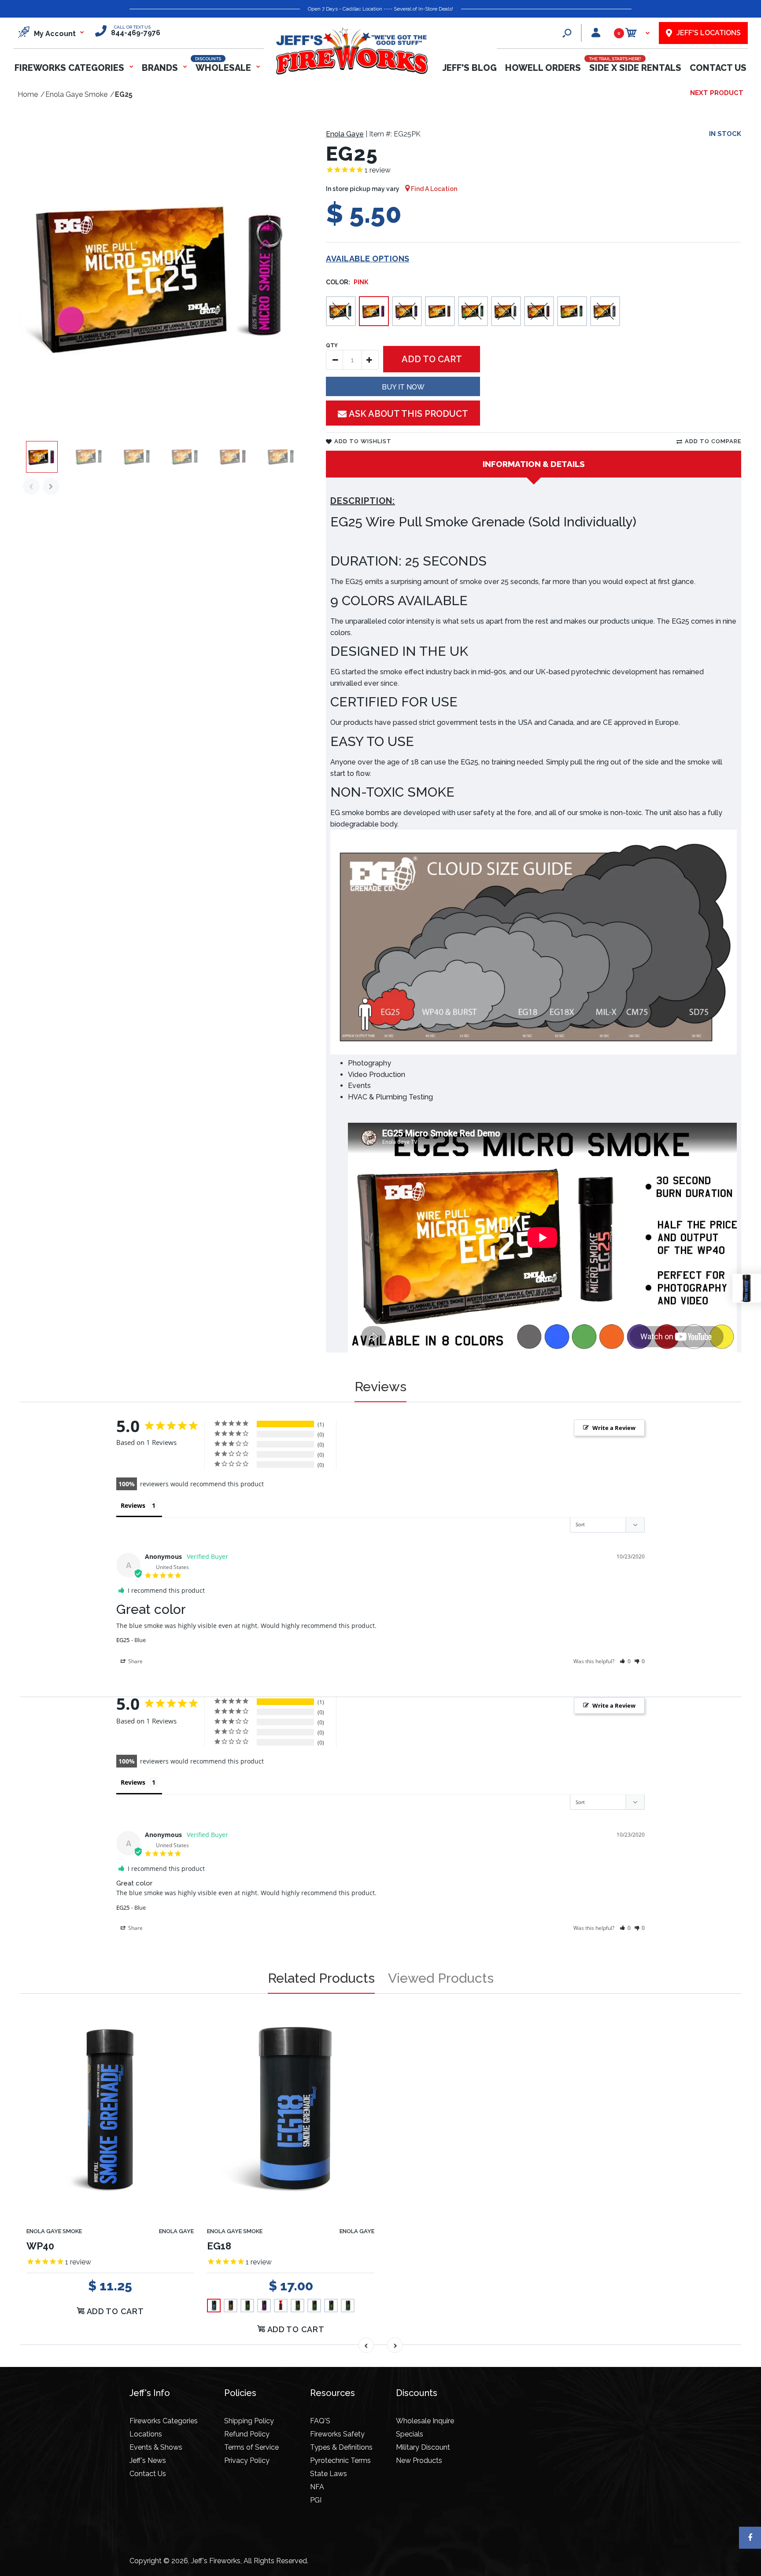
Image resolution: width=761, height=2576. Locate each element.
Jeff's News (148, 2460)
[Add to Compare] (182, 2027)
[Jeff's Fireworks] (351, 73)
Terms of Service (251, 2447)
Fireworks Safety (337, 2434)
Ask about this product (408, 414)
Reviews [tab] (133, 1505)
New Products (419, 2460)
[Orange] (440, 311)
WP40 (40, 2246)
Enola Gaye (345, 134)
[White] (605, 311)
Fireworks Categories (164, 2421)
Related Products (321, 1978)
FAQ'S (320, 2421)
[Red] (539, 311)
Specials (410, 2434)
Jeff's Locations (709, 33)
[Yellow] (572, 311)
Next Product (717, 93)
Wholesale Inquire (425, 2421)
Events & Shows (156, 2447)
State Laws (329, 2474)
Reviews (380, 1387)
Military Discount (423, 2447)
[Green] (473, 311)
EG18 (219, 2246)
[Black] (506, 311)
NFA (317, 2487)
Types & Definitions (341, 2447)
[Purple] (407, 311)
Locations (146, 2434)
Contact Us (148, 2474)
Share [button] (135, 1661)
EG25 (123, 1640)
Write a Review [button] (614, 1428)
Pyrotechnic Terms (340, 2460)
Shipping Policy (249, 2421)
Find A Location (433, 189)
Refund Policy (247, 2434)
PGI (316, 2500)
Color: (347, 282)
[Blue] (341, 311)
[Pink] (374, 311)
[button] (625, 1661)
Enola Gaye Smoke (54, 2231)
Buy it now (403, 387)
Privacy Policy (247, 2460)
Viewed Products (441, 1978)
